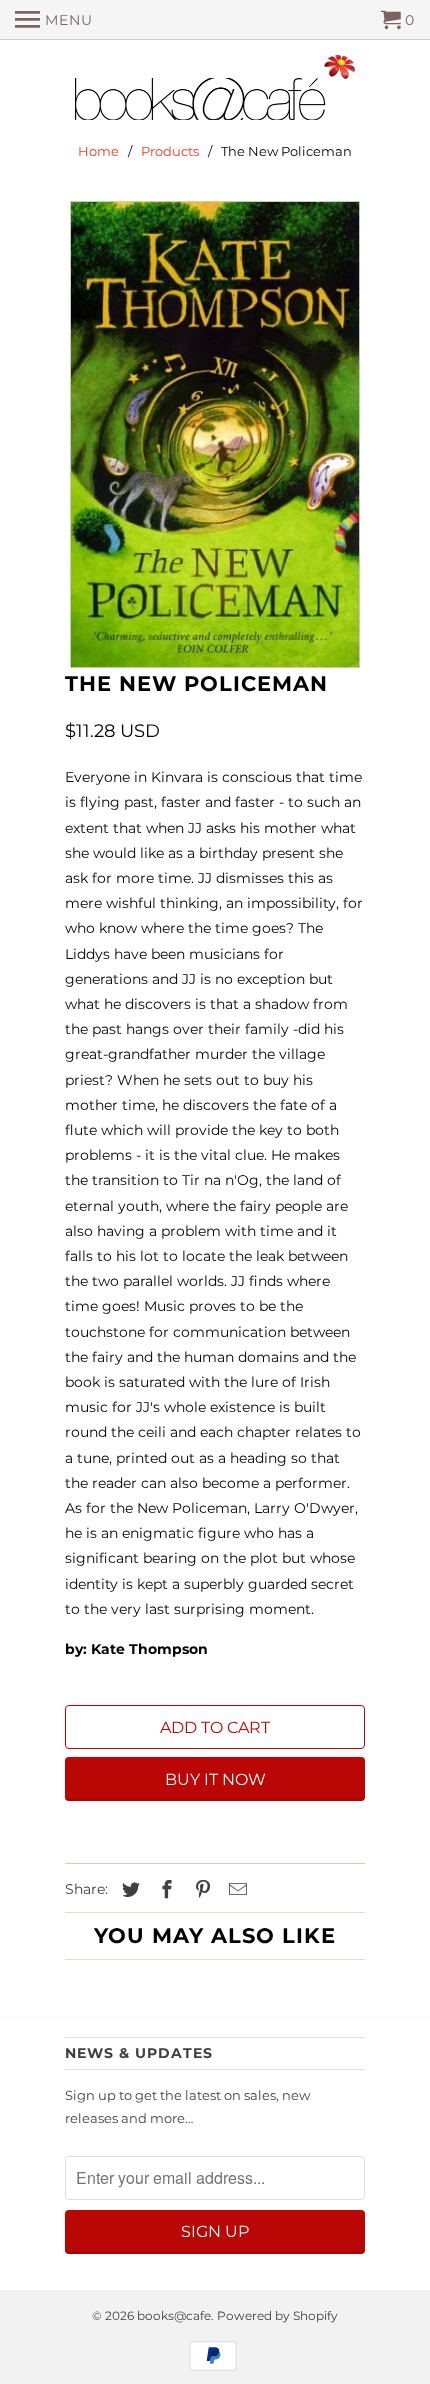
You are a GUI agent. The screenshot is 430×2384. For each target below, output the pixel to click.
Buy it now (215, 1779)
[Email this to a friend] (235, 1890)
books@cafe (174, 2315)
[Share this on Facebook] (164, 1890)
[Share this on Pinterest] (200, 1890)
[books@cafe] (215, 92)
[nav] (54, 20)
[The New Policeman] (215, 434)
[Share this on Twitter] (128, 1890)
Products (170, 151)
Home (98, 151)
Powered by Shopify (277, 2315)
